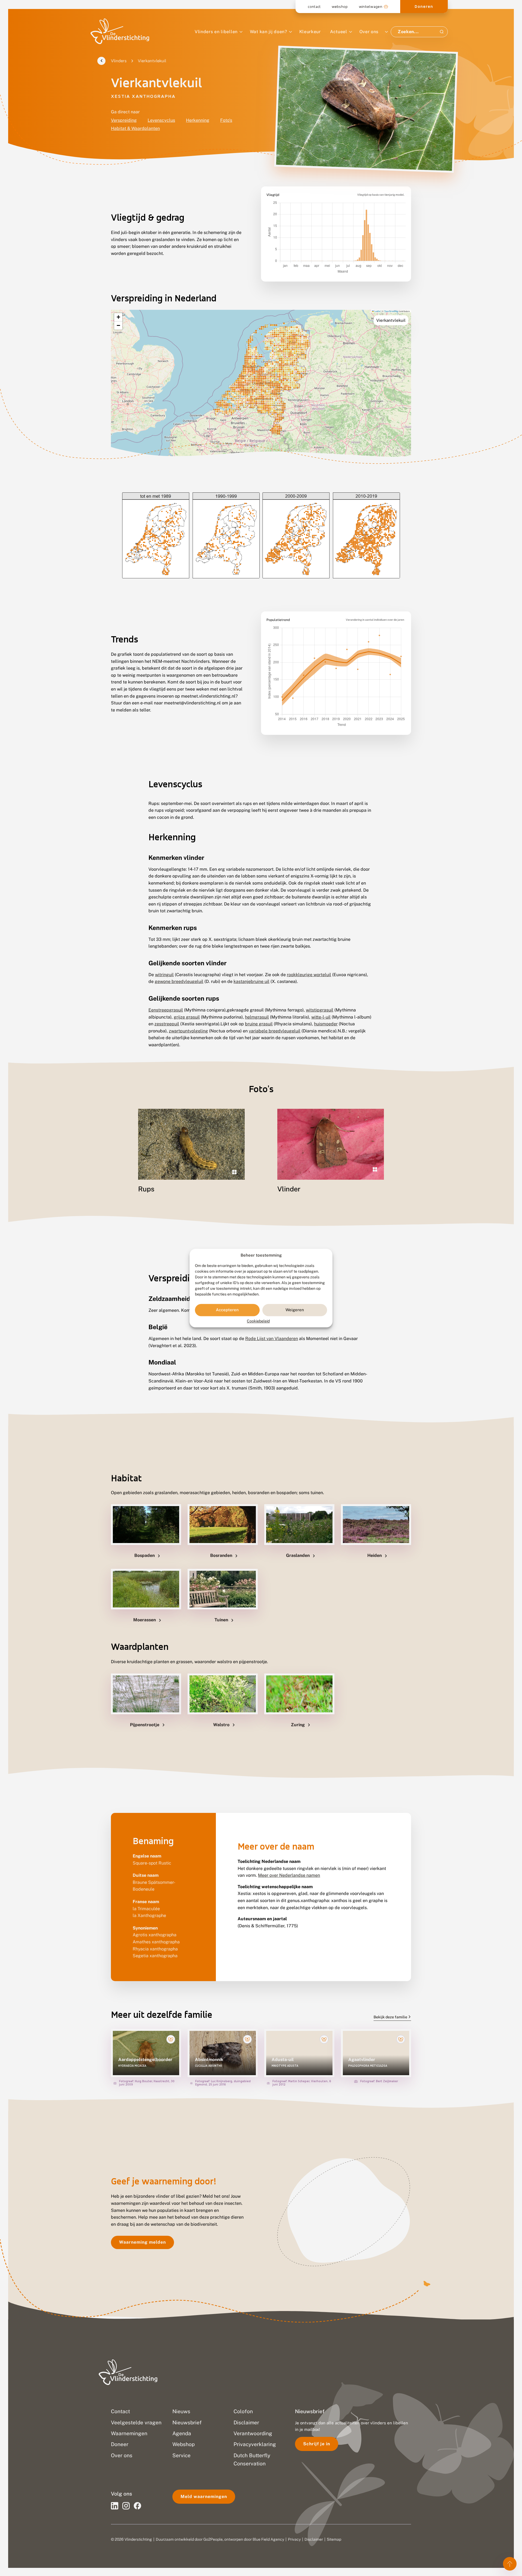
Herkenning (198, 120)
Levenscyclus (161, 120)
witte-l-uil (321, 1017)
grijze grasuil (187, 1017)
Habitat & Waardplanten (135, 128)
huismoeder (326, 1024)
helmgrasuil (257, 1017)
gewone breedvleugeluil (179, 981)
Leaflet (377, 311)
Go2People (213, 2539)
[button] (118, 317)
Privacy (294, 2539)
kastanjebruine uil (251, 981)
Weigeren (295, 1310)
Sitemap (334, 2539)
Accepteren (227, 1310)
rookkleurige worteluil (309, 975)
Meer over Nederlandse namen (289, 1875)
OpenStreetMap (391, 311)
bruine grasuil (259, 1024)
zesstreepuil (167, 1024)
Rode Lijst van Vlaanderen (272, 1339)
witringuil (164, 975)
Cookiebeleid (258, 1321)
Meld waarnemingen (204, 2497)
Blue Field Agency (268, 2539)
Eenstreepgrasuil (166, 1010)
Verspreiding (124, 120)
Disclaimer (314, 2539)
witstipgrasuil (320, 1010)
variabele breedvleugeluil (275, 1031)
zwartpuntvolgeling (188, 1031)
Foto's (226, 120)
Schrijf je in (317, 2444)
